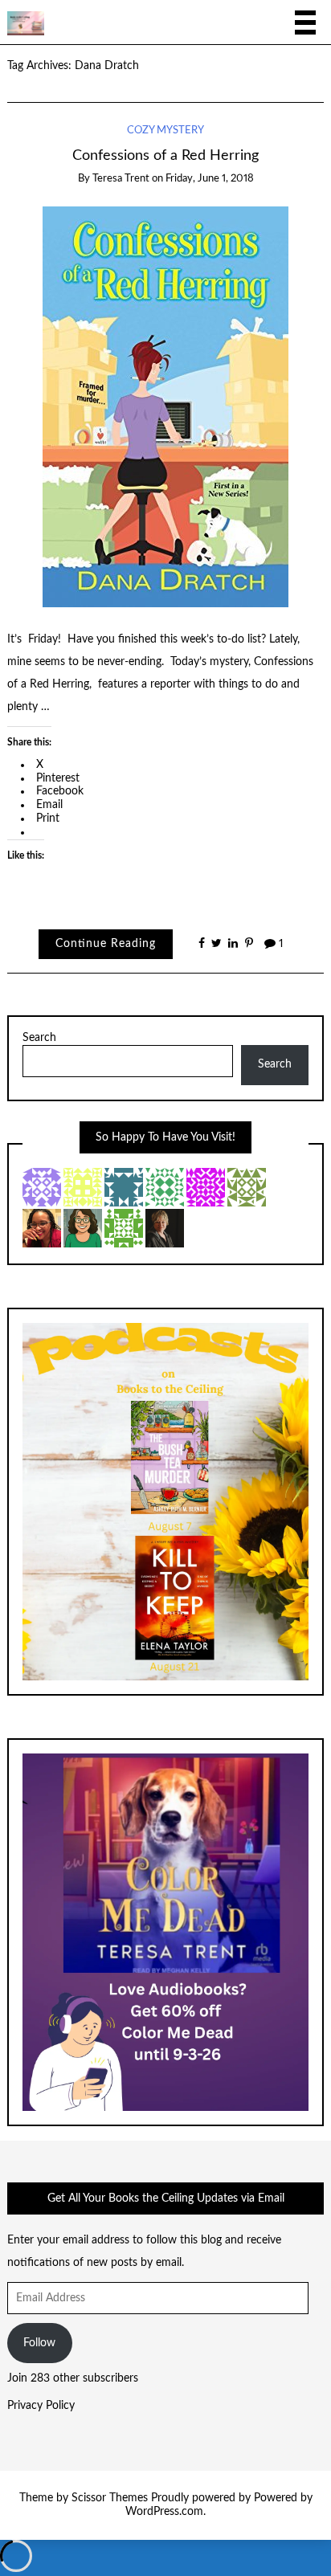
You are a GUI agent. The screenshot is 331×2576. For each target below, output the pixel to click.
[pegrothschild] (165, 1186)
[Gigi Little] (124, 1186)
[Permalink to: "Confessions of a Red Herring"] (165, 406)
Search (39, 1038)
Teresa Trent (121, 179)
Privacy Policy (41, 2406)
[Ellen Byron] (83, 1227)
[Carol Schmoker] (206, 1186)
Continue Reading (106, 944)
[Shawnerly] (42, 1227)
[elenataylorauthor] (165, 1227)
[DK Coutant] (42, 1186)
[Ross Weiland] (124, 1227)
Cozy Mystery (165, 131)
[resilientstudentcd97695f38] (83, 1186)
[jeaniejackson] (247, 1186)
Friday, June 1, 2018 (210, 179)
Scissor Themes (110, 2498)
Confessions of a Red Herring (165, 155)
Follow (39, 2343)
